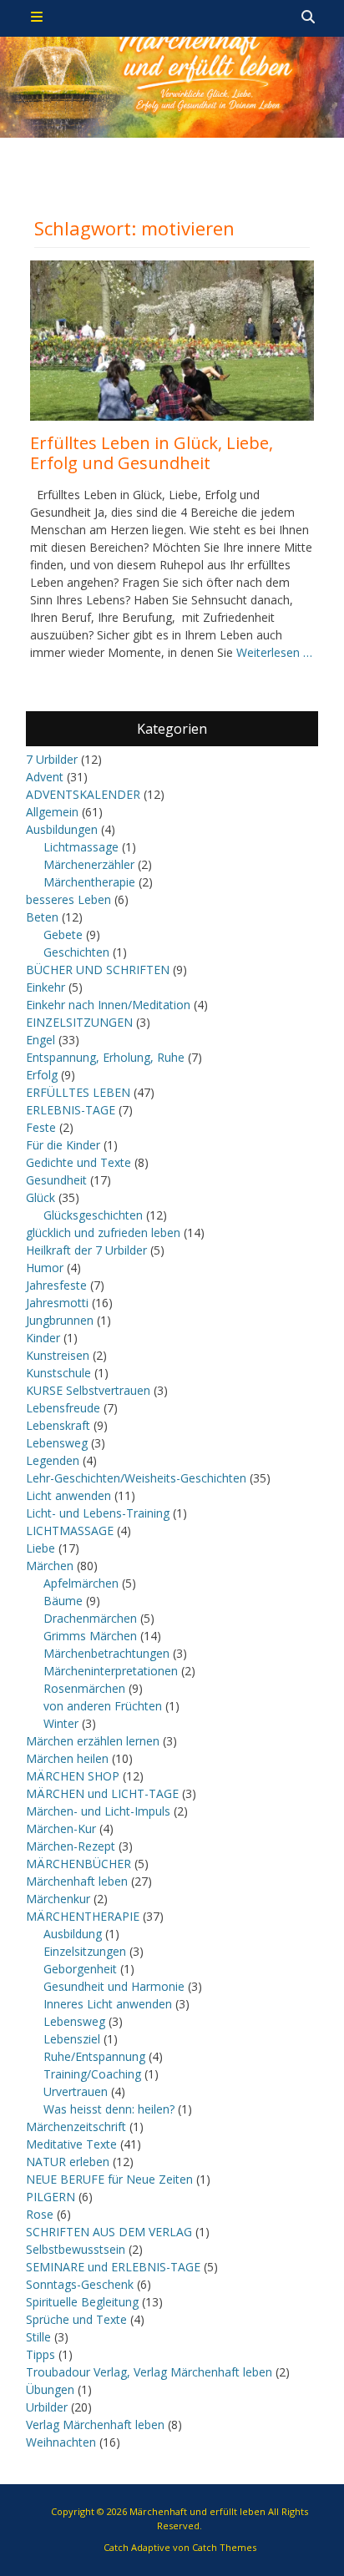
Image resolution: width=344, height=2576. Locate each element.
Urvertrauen (76, 2091)
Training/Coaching (92, 2074)
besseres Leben (68, 899)
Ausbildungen (62, 829)
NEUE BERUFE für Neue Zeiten (109, 2179)
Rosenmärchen (84, 1688)
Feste (41, 1127)
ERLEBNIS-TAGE (71, 1110)
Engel (40, 1040)
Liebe (40, 1548)
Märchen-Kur (61, 1828)
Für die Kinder (63, 1145)
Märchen (50, 1566)
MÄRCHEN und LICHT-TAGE (102, 1793)
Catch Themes (224, 2547)
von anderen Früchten (103, 1706)
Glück (40, 1197)
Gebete (63, 934)
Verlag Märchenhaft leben (95, 2424)
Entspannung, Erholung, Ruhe (105, 1057)
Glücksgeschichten (93, 1215)
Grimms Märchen (90, 1636)
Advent (45, 777)
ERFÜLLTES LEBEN (78, 1092)
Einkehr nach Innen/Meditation (108, 1005)
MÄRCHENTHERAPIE (83, 1916)
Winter (61, 1723)
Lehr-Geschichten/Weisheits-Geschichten (136, 1478)
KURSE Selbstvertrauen (88, 1390)
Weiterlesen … (274, 652)
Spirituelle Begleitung (82, 2302)
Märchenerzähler (89, 864)
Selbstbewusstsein (76, 2249)
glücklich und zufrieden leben (103, 1232)
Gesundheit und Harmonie (114, 1986)
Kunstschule (58, 1373)
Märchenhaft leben (77, 1881)
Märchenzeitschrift (76, 2126)
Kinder (43, 1338)
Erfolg (42, 1075)
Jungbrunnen (60, 1320)
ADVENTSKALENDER (83, 794)
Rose (40, 2214)
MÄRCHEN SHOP (73, 1776)
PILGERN (51, 2197)
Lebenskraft (58, 1425)
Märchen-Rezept (71, 1846)
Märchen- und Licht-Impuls (98, 1811)
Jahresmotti (57, 1303)
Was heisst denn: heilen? (109, 2109)
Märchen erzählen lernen (93, 1741)
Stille (38, 2337)
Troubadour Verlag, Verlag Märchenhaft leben (149, 2372)
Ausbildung (73, 1934)
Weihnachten (61, 2442)
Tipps (40, 2354)
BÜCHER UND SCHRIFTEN (98, 970)
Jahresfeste (56, 1285)
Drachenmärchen (90, 1618)
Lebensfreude (63, 1408)
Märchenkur (58, 1899)
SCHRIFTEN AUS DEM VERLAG (109, 2232)
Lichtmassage (81, 847)
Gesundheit (56, 1180)
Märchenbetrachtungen (106, 1653)
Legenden (53, 1460)
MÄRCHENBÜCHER (78, 1864)
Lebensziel (72, 2039)
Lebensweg (57, 1443)
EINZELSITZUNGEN (79, 1022)
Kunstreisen (58, 1355)
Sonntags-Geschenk (80, 2284)
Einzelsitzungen (85, 1951)
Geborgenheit (80, 1969)
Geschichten (76, 952)
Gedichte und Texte (78, 1162)
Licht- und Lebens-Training (98, 1513)
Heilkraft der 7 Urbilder (86, 1250)
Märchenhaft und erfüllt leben (197, 2511)
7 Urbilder (52, 759)
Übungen (50, 2389)
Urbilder (47, 2407)
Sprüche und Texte (76, 2319)
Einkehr (46, 987)
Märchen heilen (67, 1758)
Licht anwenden (68, 1495)
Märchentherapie (89, 882)
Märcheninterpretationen (111, 1671)
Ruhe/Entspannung (94, 2056)
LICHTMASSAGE (70, 1530)
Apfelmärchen (81, 1583)
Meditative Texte (71, 2144)
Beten (42, 917)
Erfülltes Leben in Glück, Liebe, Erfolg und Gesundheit (152, 453)
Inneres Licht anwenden (108, 2004)
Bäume (63, 1601)
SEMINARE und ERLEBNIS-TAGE (113, 2267)
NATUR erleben (68, 2162)
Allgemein (52, 812)
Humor (45, 1268)
